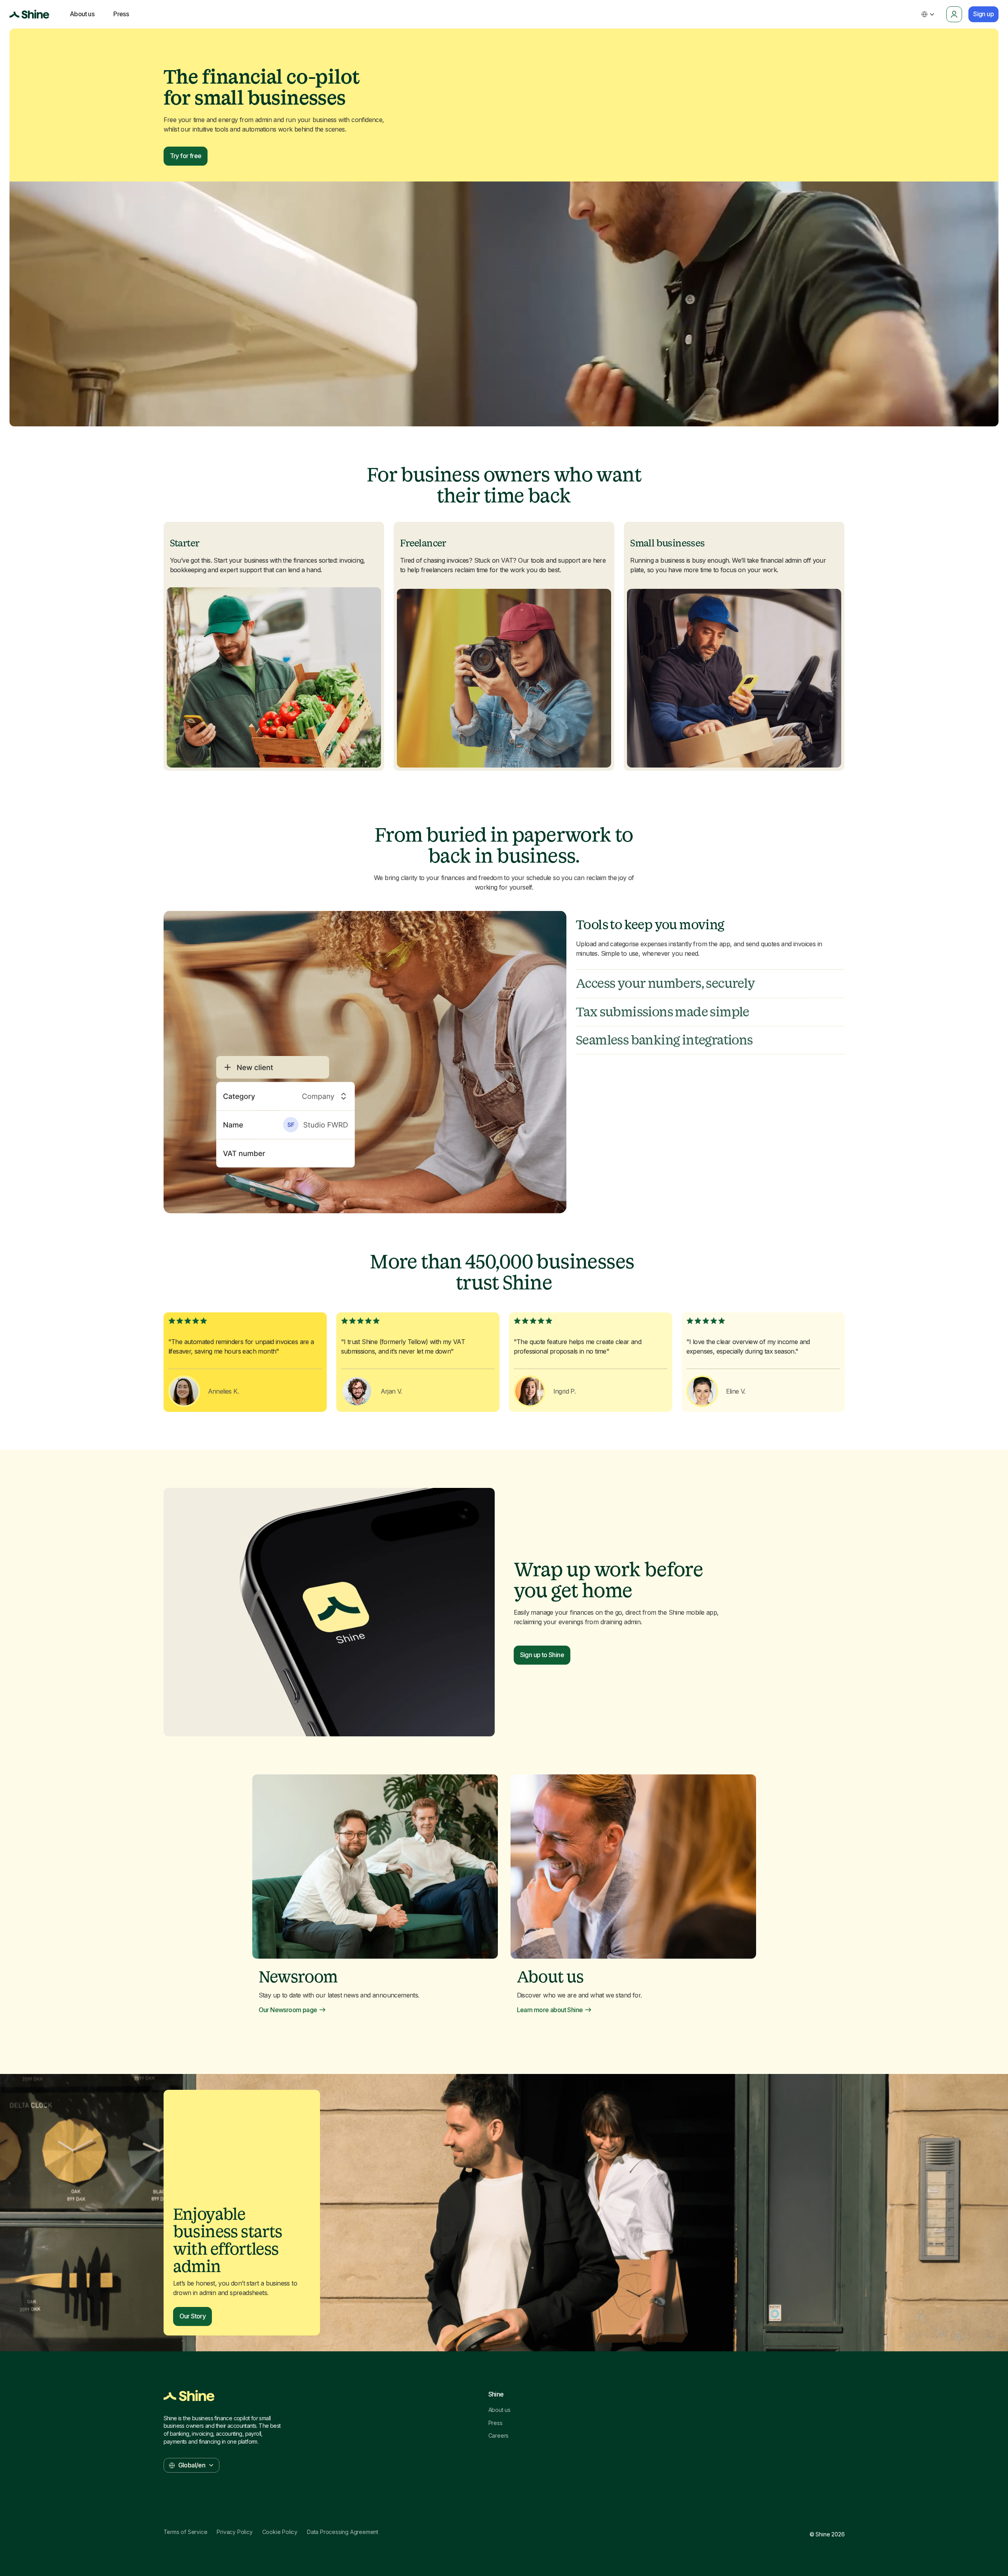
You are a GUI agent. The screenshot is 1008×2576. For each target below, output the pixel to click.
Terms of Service (186, 2532)
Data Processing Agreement (343, 2532)
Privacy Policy (234, 2532)
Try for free (186, 156)
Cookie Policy (280, 2532)
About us (499, 2410)
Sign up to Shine (542, 1655)
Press (495, 2423)
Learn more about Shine (550, 2010)
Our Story (193, 2316)
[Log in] (954, 14)
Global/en (192, 2465)
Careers (499, 2436)
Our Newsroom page (288, 2010)
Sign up (983, 14)
